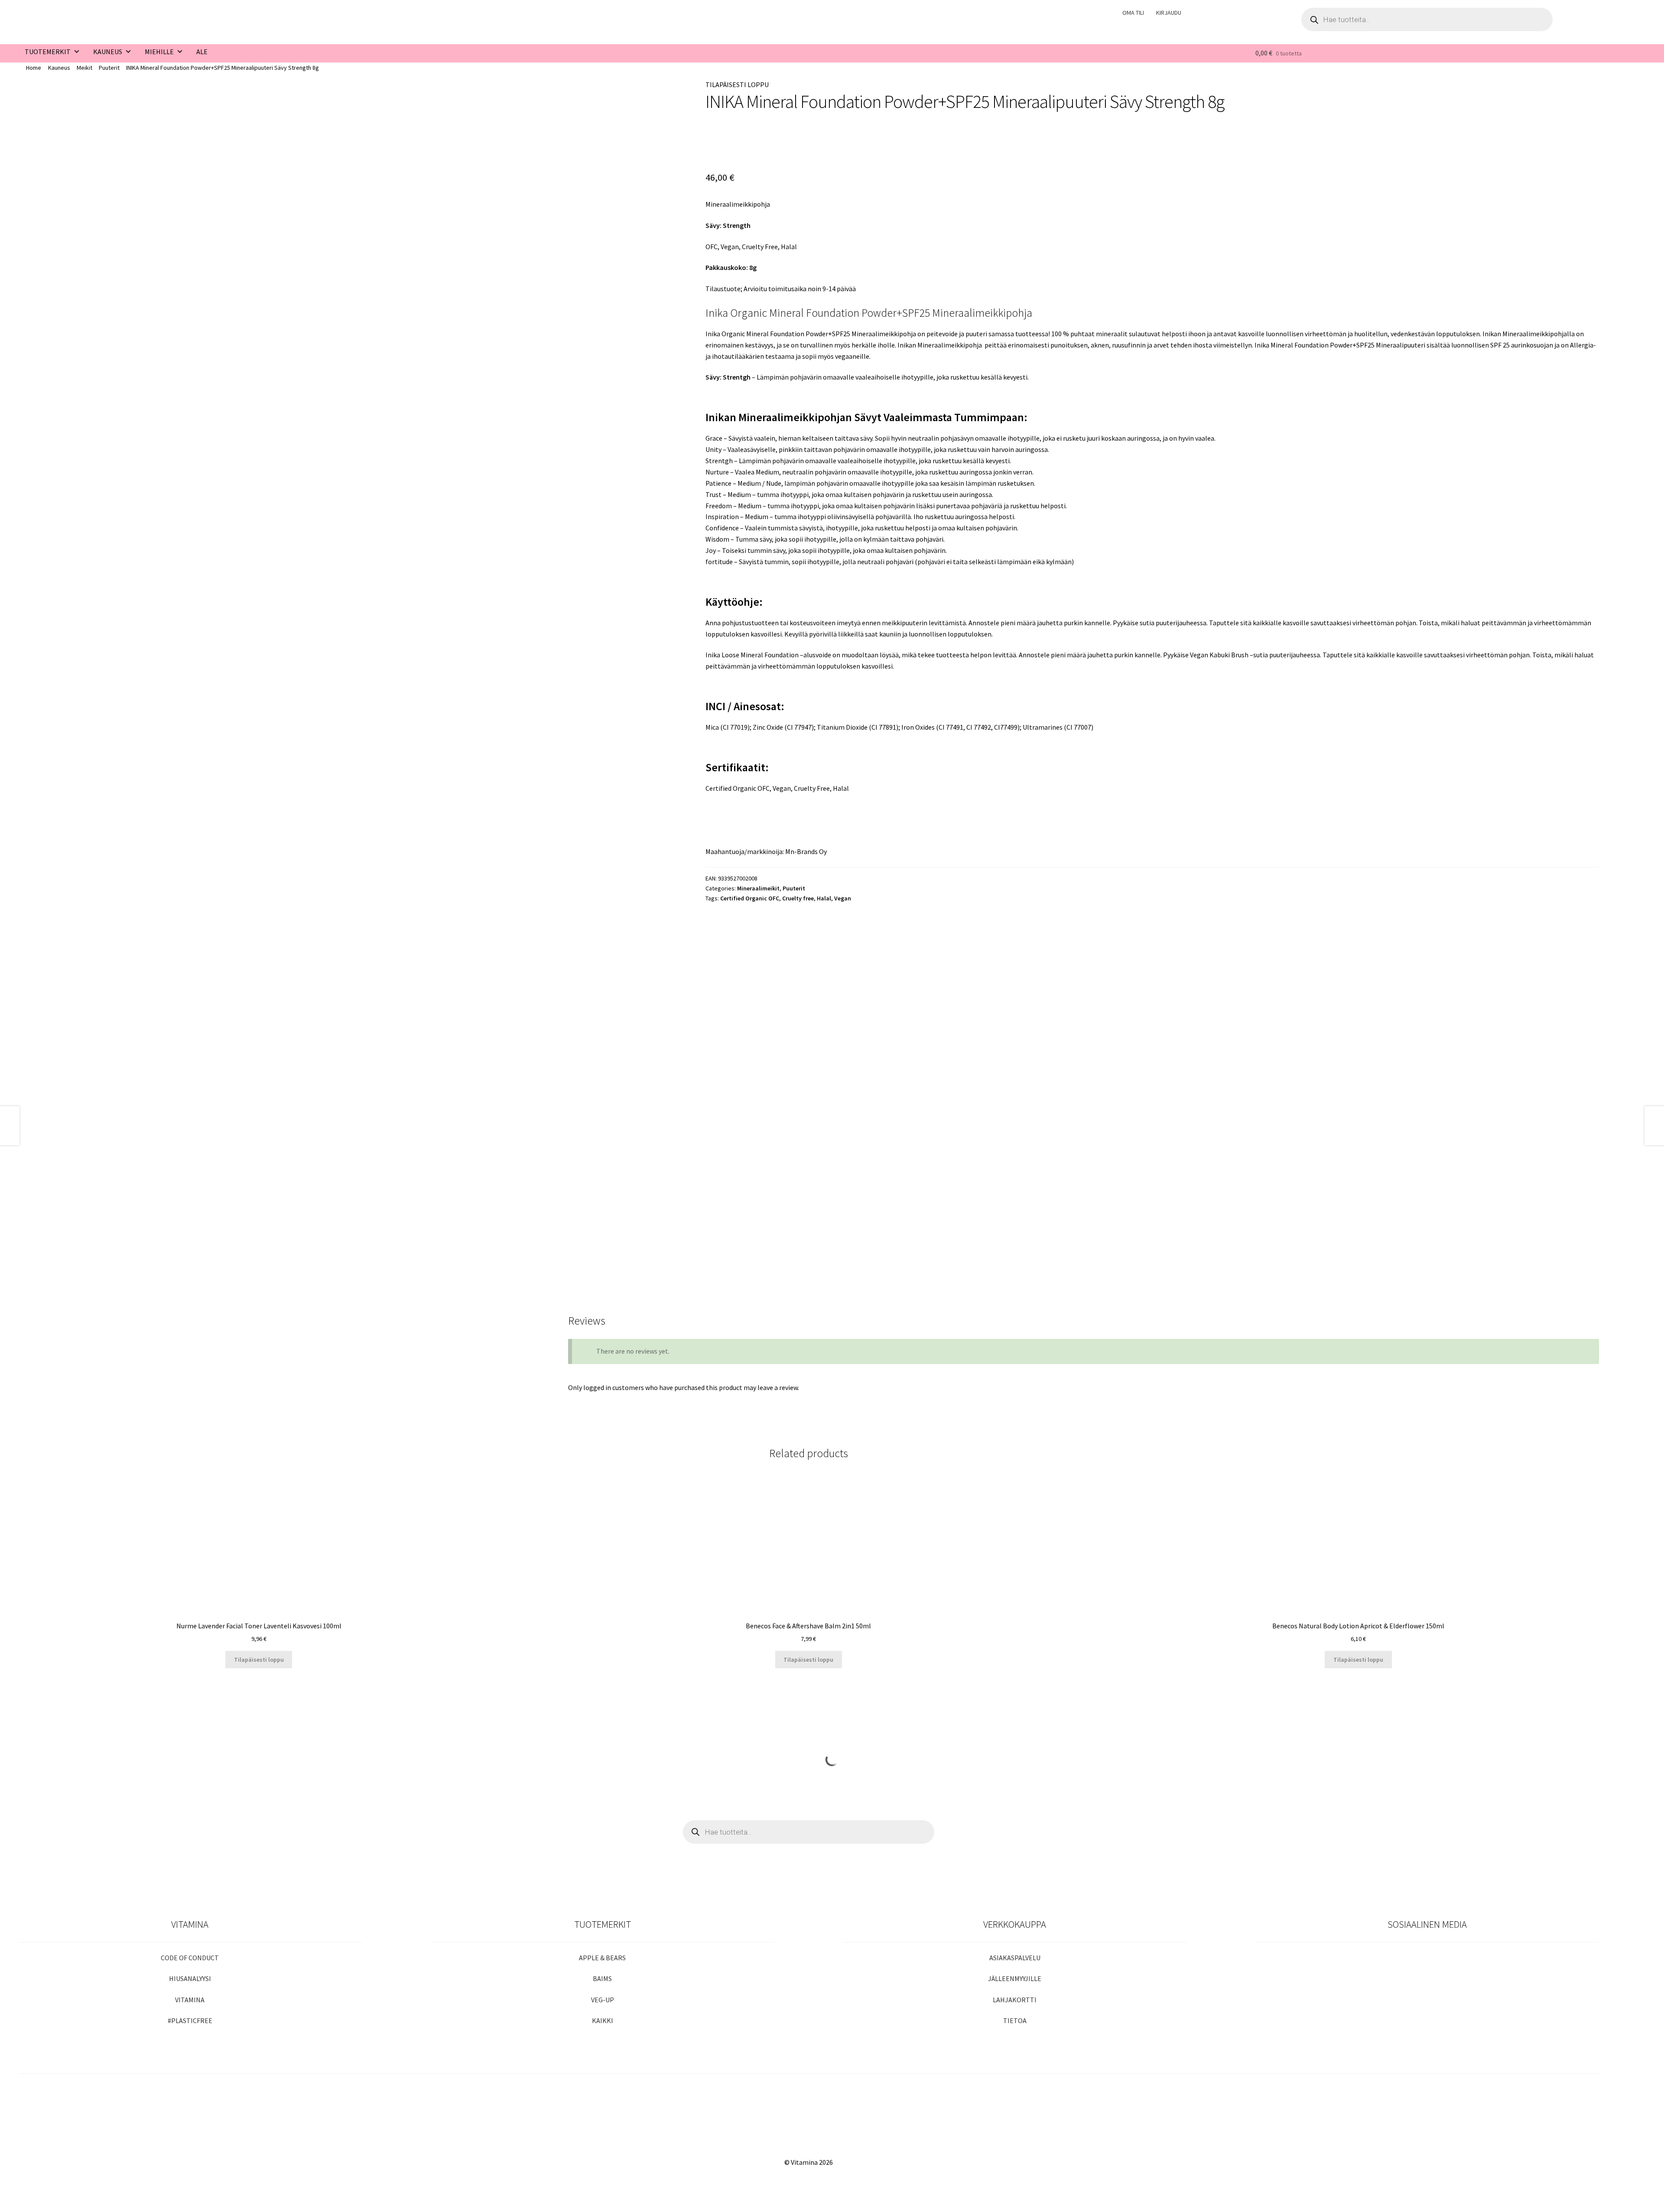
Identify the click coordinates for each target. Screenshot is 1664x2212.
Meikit (84, 68)
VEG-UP (603, 2000)
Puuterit (109, 68)
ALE (202, 52)
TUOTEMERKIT (48, 52)
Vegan (843, 898)
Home (34, 68)
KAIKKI (603, 2020)
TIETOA (1015, 2020)
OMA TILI (1133, 13)
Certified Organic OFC (750, 898)
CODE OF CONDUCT (190, 1958)
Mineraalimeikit (758, 888)
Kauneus (59, 68)
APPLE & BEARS (602, 1958)
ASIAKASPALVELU (1015, 1958)
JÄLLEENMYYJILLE (1015, 1978)
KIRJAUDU (1169, 13)
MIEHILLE (159, 52)
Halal (824, 898)
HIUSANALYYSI (190, 1978)
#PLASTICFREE (190, 2020)
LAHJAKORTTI (1015, 2000)
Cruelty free (798, 898)
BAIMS (602, 1978)
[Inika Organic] (734, 143)
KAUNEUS (108, 52)
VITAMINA (190, 2000)
